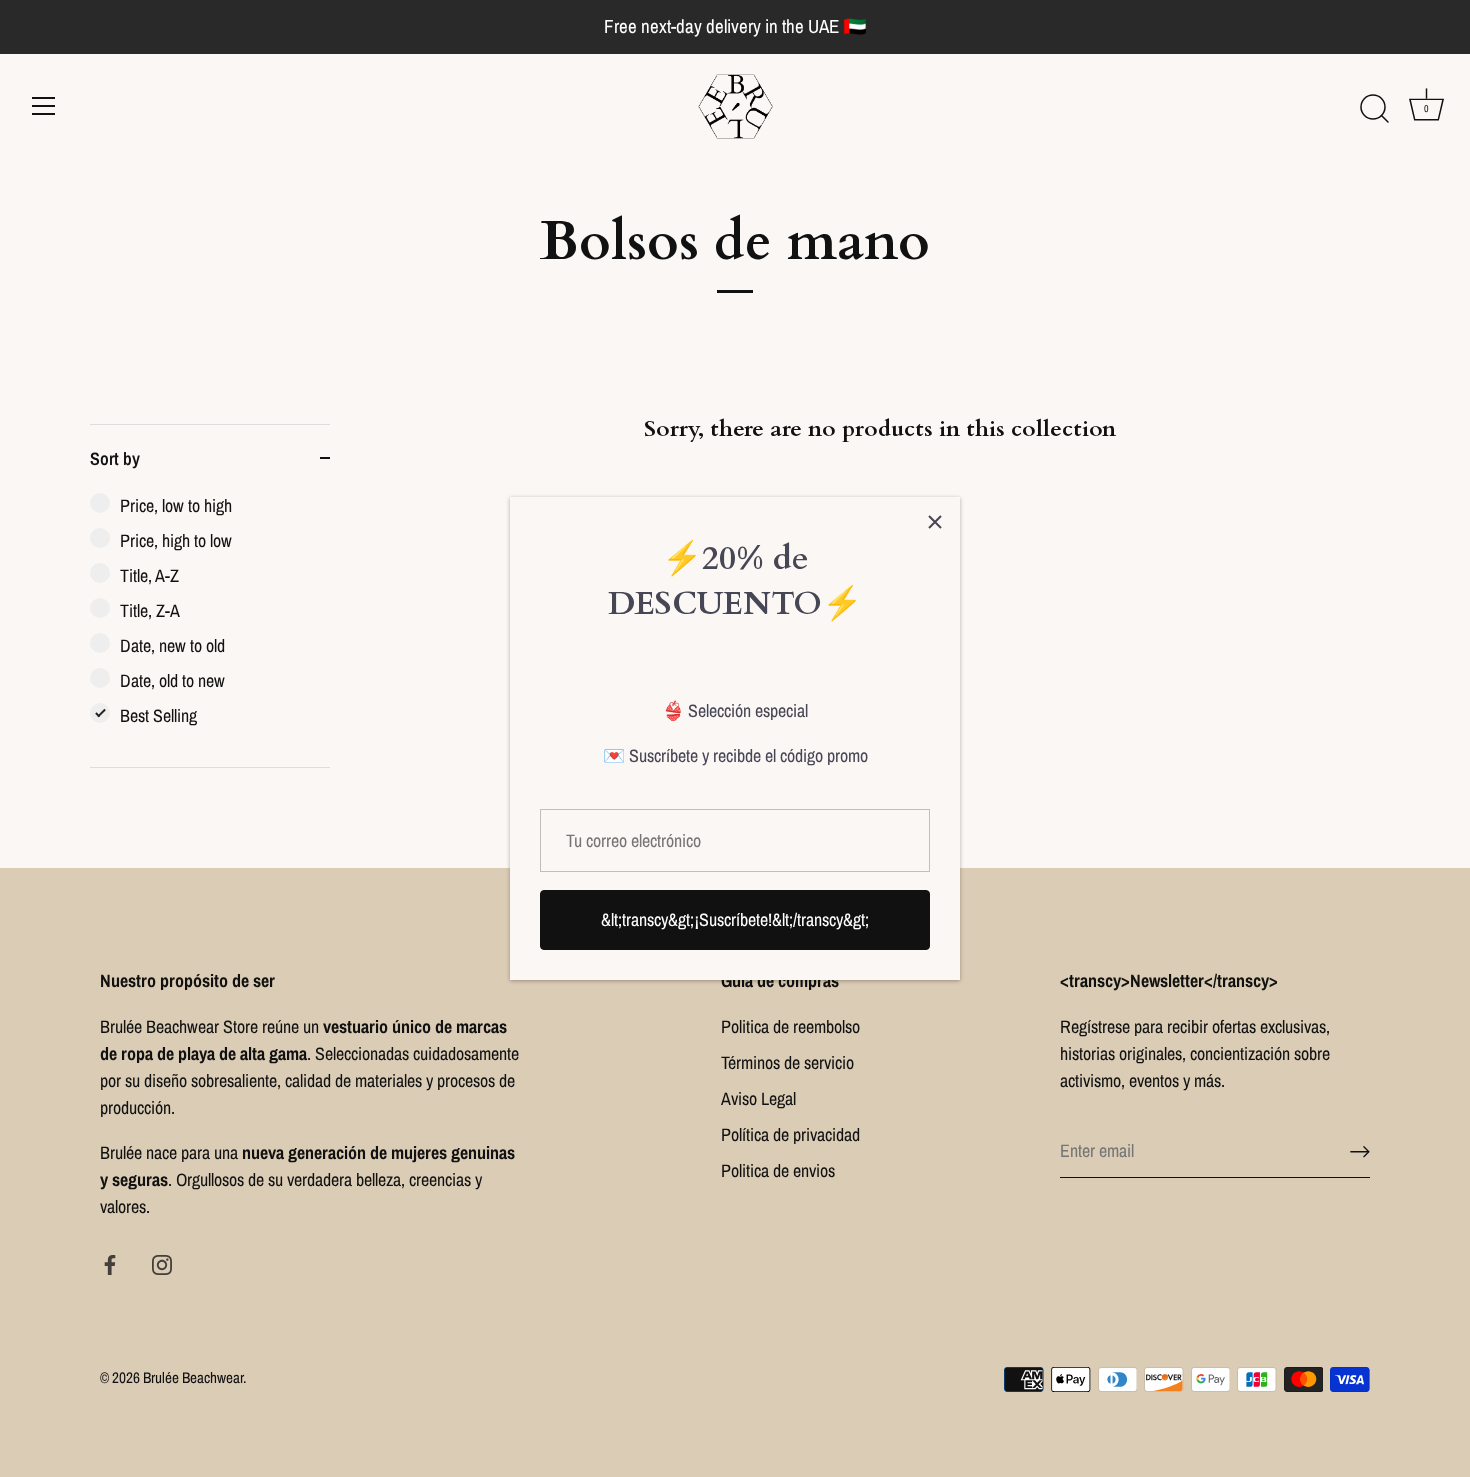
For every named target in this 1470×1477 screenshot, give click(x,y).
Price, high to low (176, 540)
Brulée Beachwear (193, 1377)
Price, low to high (176, 505)
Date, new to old (172, 645)
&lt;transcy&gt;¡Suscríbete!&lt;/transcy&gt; (735, 919)
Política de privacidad (790, 1134)
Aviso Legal (758, 1098)
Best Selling (158, 715)
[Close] (935, 522)
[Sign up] (1360, 1151)
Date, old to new (172, 680)
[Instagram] (162, 1263)
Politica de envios (778, 1170)
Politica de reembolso (790, 1026)
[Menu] (44, 106)
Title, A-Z (149, 575)
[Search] (1374, 109)
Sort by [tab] (115, 458)
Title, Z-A (150, 610)
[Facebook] (110, 1263)
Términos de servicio (787, 1062)
